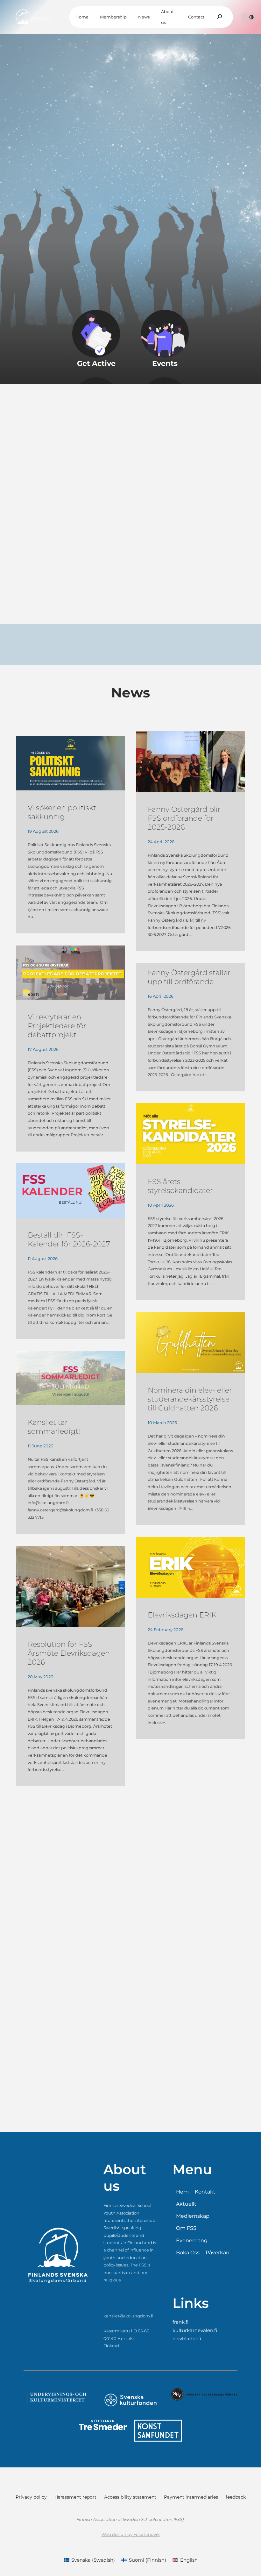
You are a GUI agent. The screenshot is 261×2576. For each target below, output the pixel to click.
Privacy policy (31, 2497)
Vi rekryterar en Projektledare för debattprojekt (57, 1026)
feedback (236, 2497)
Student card (53, 185)
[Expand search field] (220, 17)
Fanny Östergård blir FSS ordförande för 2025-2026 (184, 818)
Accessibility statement (130, 2497)
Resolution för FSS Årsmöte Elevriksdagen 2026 (69, 1653)
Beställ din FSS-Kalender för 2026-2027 (69, 1239)
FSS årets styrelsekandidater (180, 1186)
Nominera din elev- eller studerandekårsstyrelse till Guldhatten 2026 (190, 1399)
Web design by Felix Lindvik (131, 2534)
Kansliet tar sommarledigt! (54, 1427)
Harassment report (75, 2497)
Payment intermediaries (191, 2497)
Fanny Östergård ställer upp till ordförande (189, 977)
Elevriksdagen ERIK (182, 1615)
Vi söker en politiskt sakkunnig (62, 812)
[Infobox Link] (96, 340)
